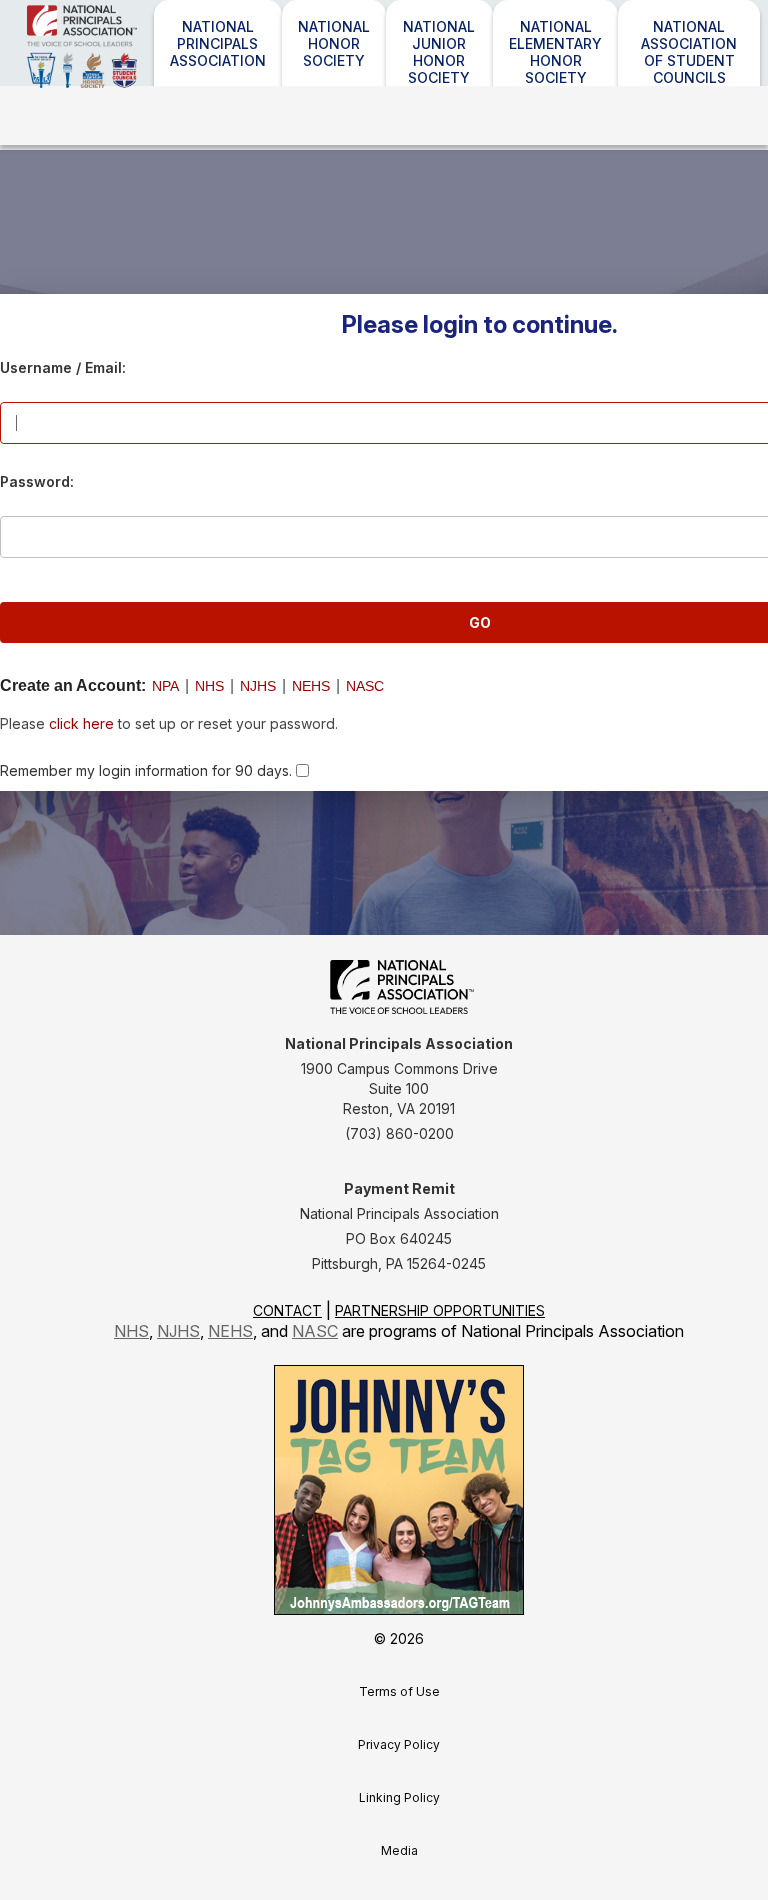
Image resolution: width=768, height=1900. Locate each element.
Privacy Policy (399, 1744)
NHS (209, 686)
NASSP (137, 72)
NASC (365, 686)
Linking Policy (399, 1797)
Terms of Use (399, 1691)
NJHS (258, 686)
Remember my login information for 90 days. (146, 770)
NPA (165, 686)
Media (399, 1850)
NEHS (311, 686)
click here (81, 723)
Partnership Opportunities (440, 1310)
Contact (287, 1310)
